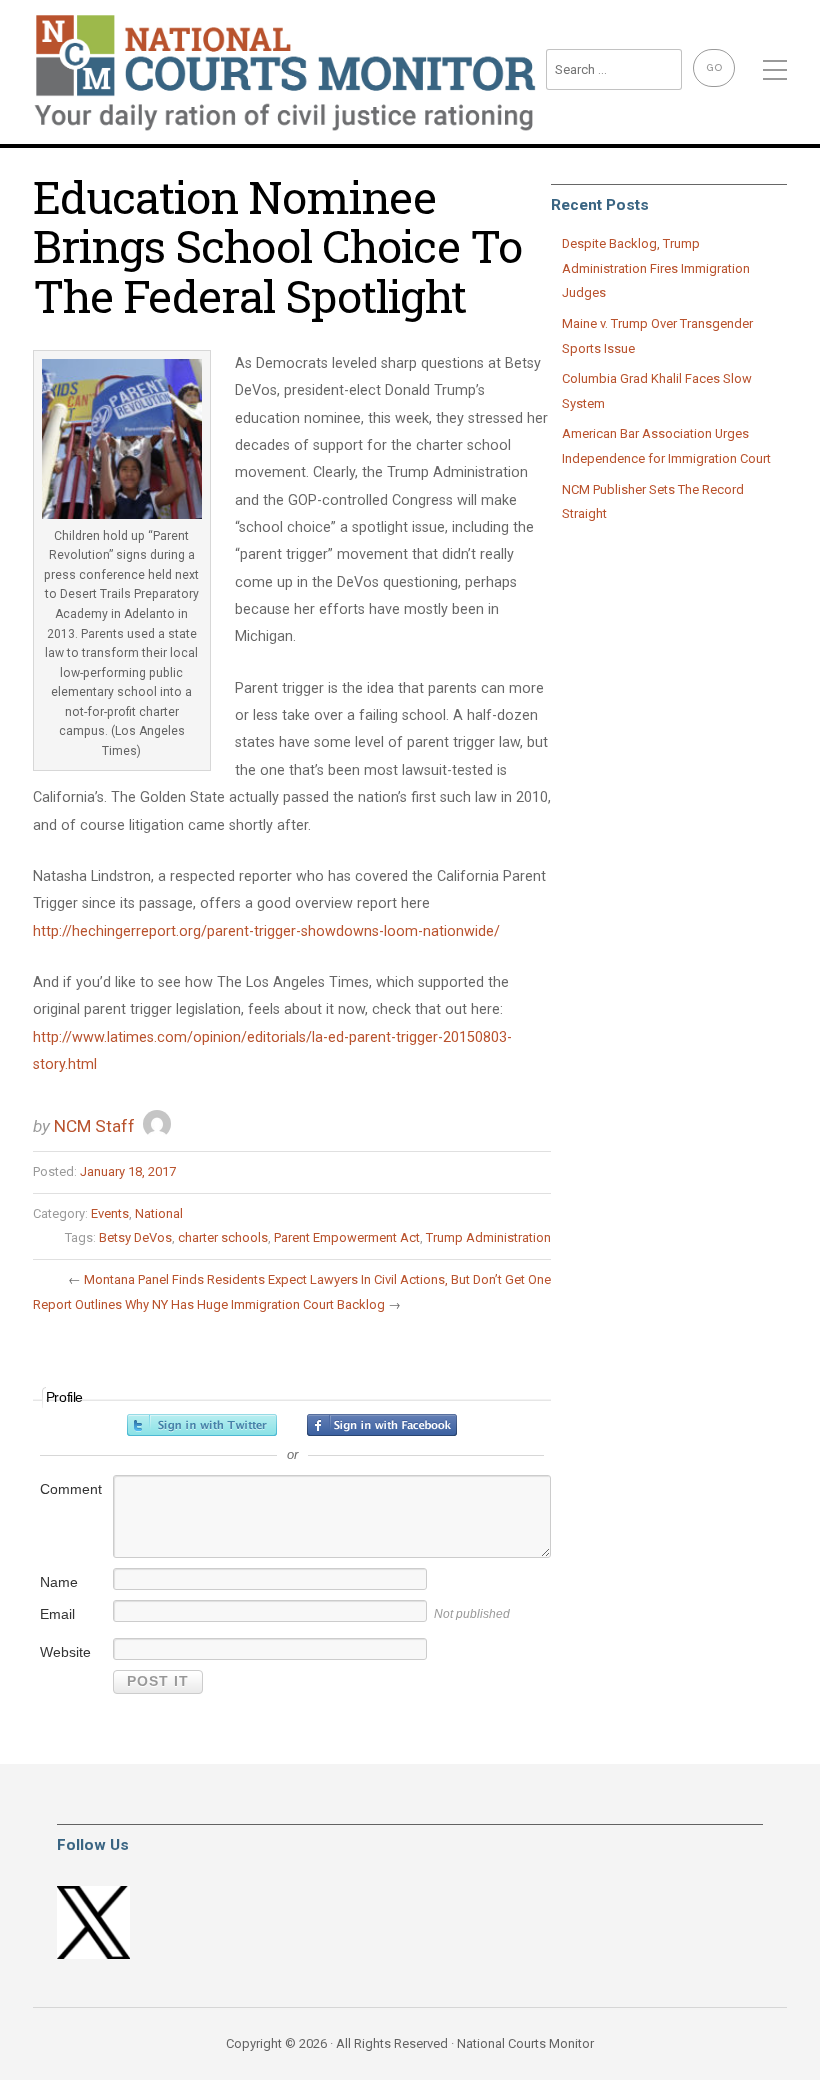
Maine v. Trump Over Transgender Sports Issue (657, 336)
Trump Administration (488, 1237)
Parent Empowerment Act (347, 1237)
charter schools (223, 1237)
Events (110, 1213)
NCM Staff (94, 1126)
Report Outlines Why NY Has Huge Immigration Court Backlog (209, 1304)
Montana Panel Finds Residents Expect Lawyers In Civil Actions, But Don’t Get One (317, 1279)
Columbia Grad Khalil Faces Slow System (657, 391)
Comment (71, 1489)
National (159, 1213)
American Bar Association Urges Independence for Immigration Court (666, 446)
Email (57, 1614)
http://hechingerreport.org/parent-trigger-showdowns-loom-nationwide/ (266, 931)
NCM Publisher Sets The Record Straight (653, 502)
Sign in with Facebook (382, 1425)
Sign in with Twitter (202, 1425)
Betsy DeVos (135, 1237)
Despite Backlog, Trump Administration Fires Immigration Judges (656, 268)
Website (65, 1652)
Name (59, 1582)
